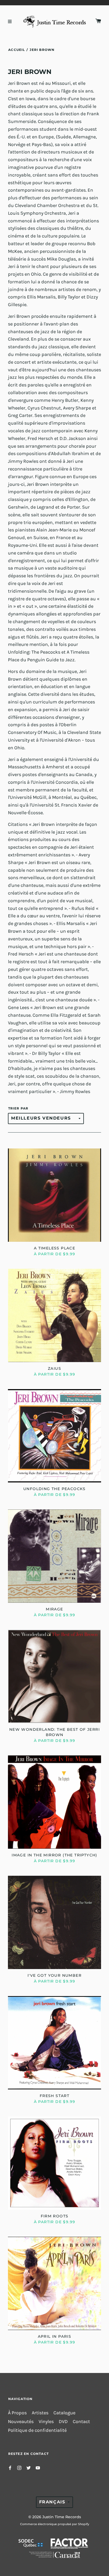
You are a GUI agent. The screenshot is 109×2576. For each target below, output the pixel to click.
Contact (81, 2422)
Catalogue (64, 2413)
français (52, 2502)
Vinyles (46, 2422)
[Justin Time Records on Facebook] (10, 2467)
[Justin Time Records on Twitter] (29, 2467)
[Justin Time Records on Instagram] (19, 2467)
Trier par (18, 1108)
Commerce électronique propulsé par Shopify (55, 2524)
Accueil (17, 50)
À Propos (17, 2413)
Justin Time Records (62, 2517)
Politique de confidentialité (37, 2430)
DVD (63, 2422)
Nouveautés (21, 2422)
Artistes (40, 2413)
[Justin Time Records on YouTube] (38, 2467)
